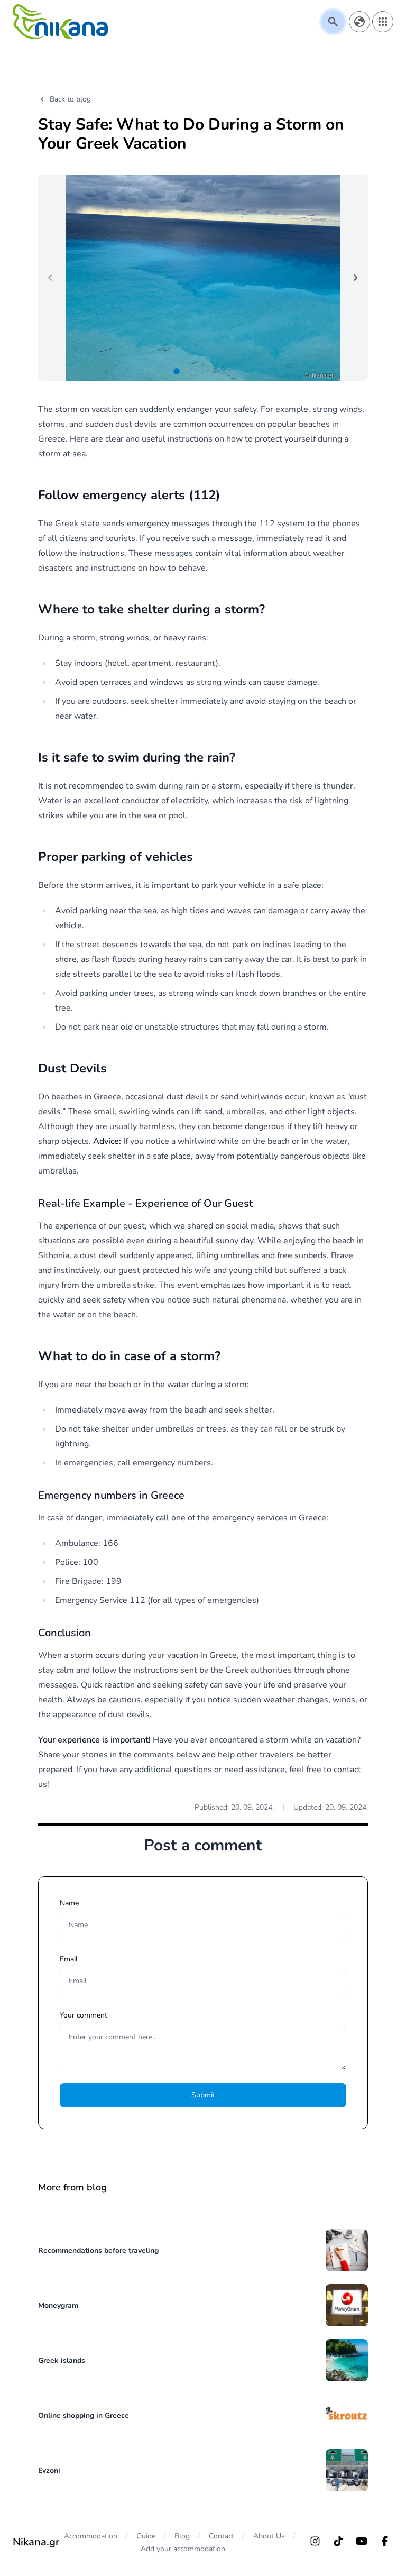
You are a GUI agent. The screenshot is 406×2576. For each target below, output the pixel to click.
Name (69, 1903)
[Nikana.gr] (60, 22)
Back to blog (70, 99)
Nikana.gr (36, 2542)
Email (69, 1959)
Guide (146, 2536)
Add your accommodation (183, 2549)
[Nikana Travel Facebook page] (385, 2541)
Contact (222, 2536)
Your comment (84, 2015)
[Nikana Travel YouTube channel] (362, 2541)
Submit (203, 2095)
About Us (269, 2536)
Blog (182, 2536)
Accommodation (91, 2536)
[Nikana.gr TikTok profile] (338, 2541)
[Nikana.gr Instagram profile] (315, 2541)
